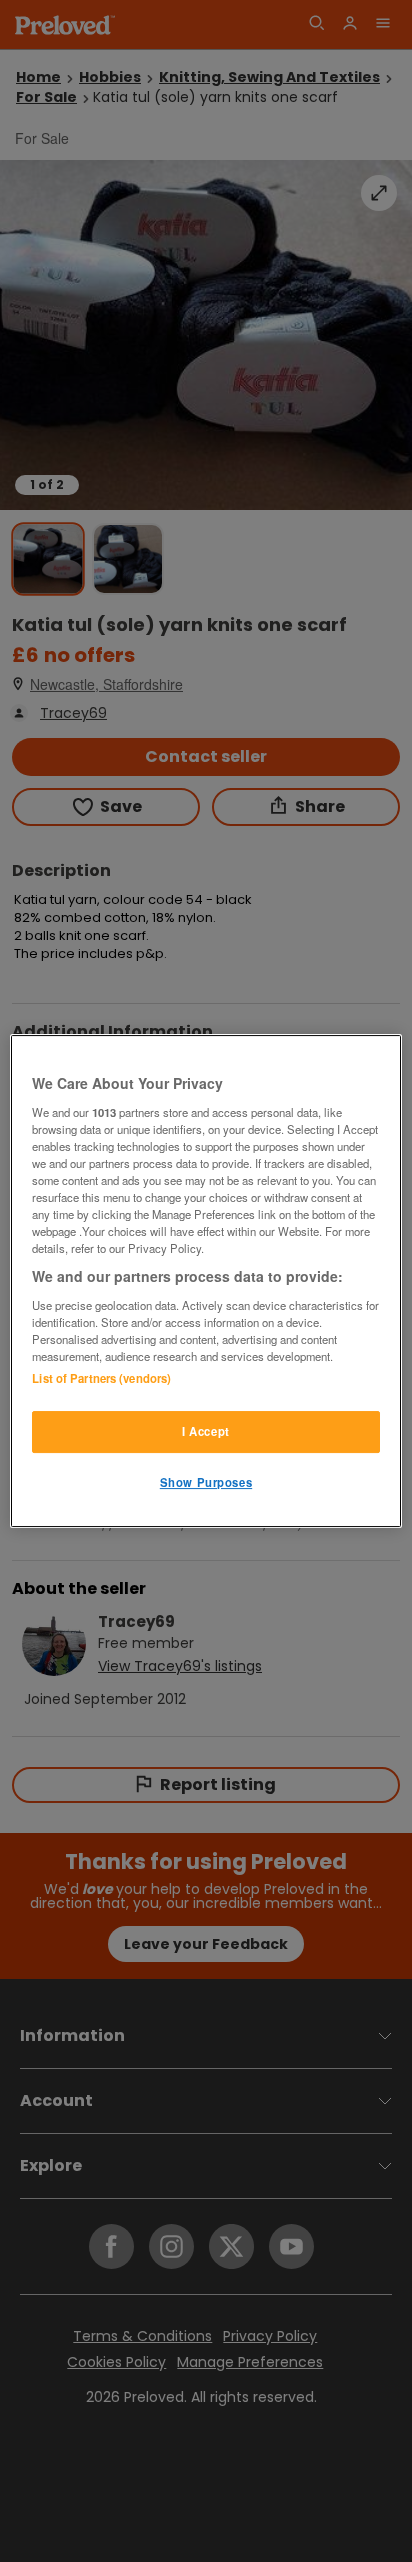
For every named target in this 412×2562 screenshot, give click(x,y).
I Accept (206, 1431)
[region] (205, 1281)
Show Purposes (206, 1482)
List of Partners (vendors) (101, 1378)
